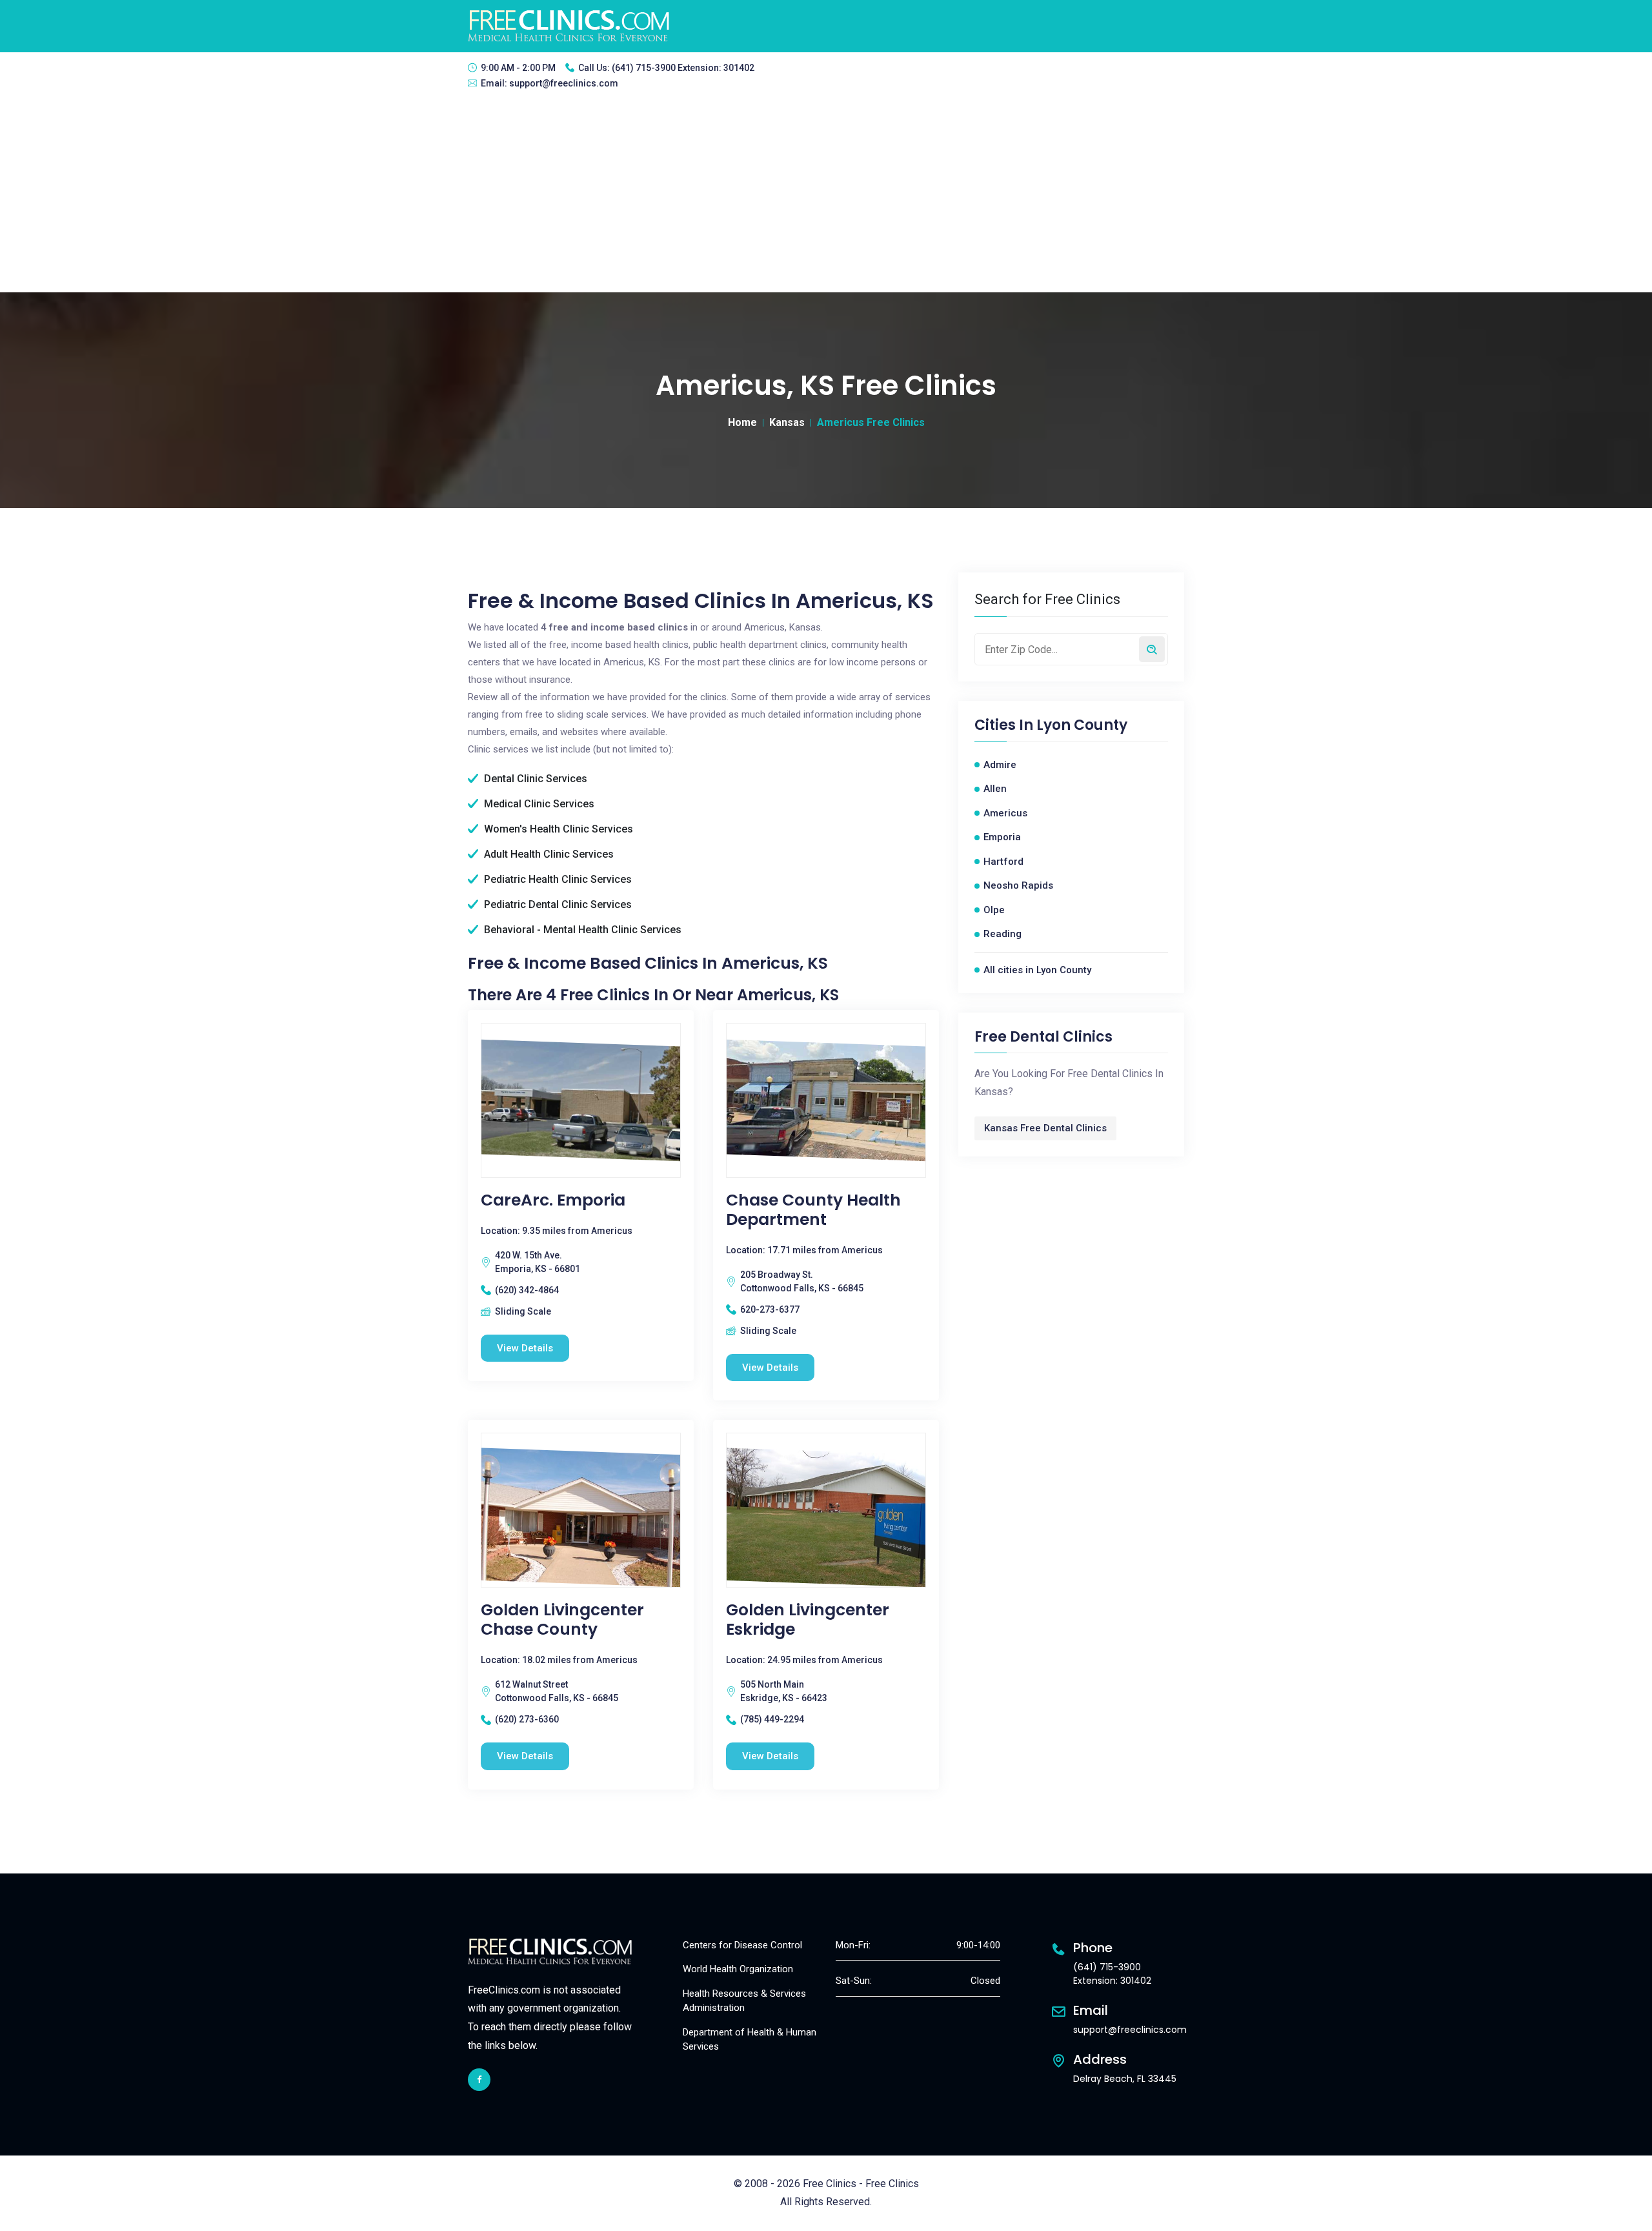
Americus (1005, 813)
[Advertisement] (826, 196)
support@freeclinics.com (564, 83)
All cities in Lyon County (1037, 970)
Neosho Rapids (1018, 885)
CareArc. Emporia (553, 1200)
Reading (1002, 934)
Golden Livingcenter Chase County (562, 1620)
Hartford (1003, 862)
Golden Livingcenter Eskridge (808, 1620)
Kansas (787, 422)
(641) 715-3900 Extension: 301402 (683, 68)
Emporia (1002, 837)
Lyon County (1082, 725)
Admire (1000, 765)
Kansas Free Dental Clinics (1045, 1128)
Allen (995, 789)
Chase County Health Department (813, 1210)
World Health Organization (738, 1969)
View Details (525, 1348)
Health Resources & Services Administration (744, 2001)
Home (742, 422)
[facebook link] (479, 2080)
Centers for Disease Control (742, 1945)
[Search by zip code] (1152, 649)
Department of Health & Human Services (750, 2040)
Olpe (994, 910)
